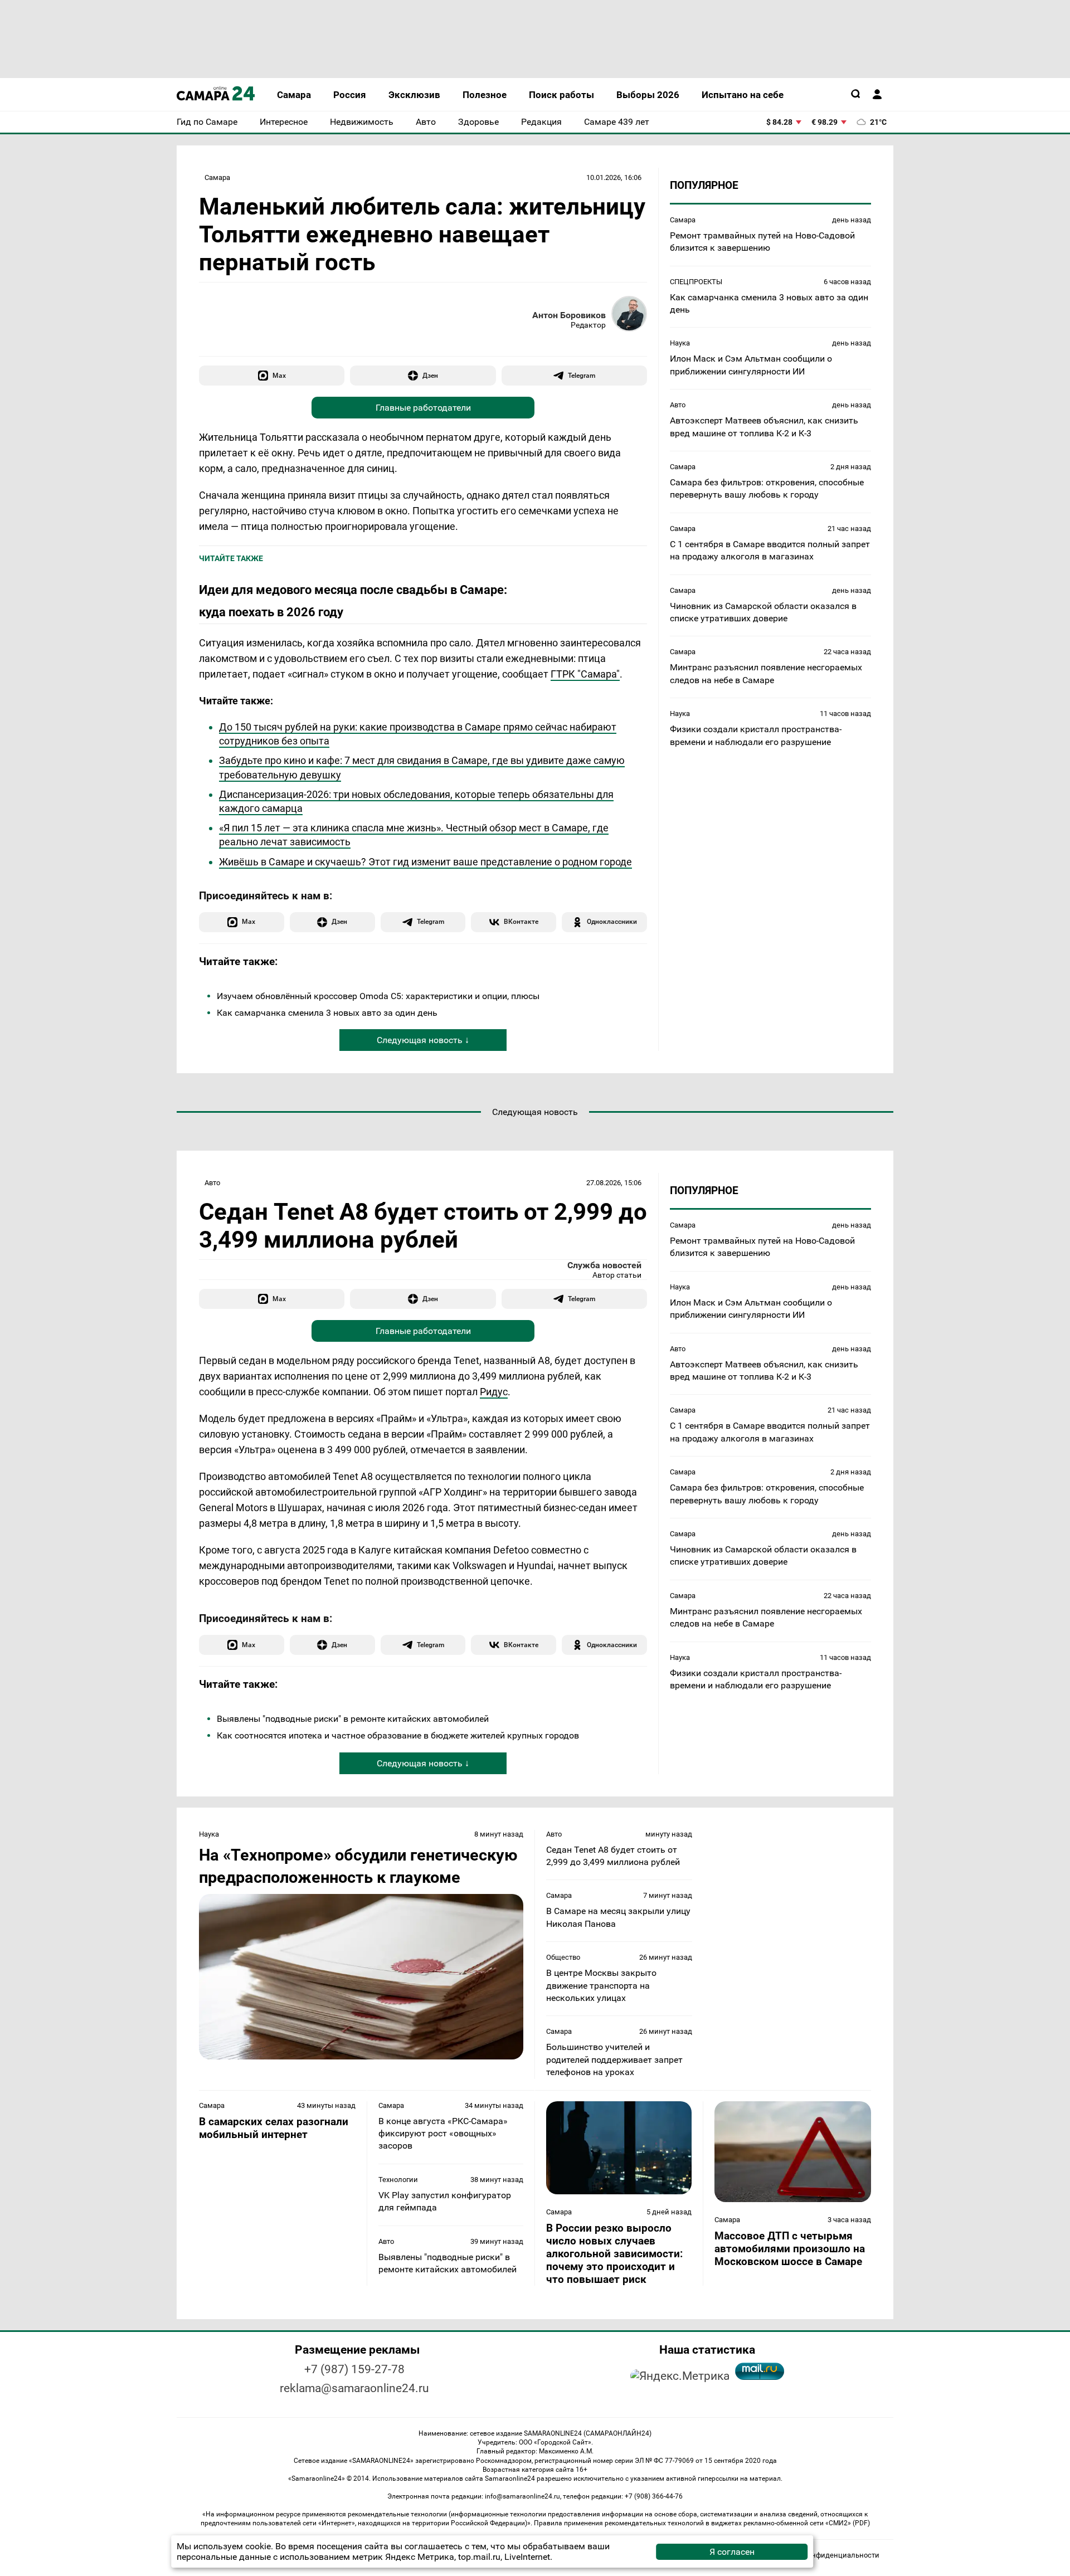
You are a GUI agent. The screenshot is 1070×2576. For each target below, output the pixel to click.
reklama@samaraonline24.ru (354, 2388)
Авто (678, 405)
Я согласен (732, 2552)
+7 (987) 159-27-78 (354, 2369)
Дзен (430, 375)
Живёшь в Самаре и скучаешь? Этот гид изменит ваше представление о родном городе (425, 862)
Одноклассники (612, 921)
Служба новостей (604, 1265)
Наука (680, 344)
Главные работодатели (423, 408)
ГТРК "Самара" (585, 674)
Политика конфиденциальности (824, 2555)
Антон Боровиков (569, 315)
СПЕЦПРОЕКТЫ (696, 282)
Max (279, 375)
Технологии (398, 2180)
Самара (217, 177)
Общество (563, 1957)
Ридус (494, 1392)
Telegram (582, 375)
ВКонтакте (521, 921)
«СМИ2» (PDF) (848, 2523)
